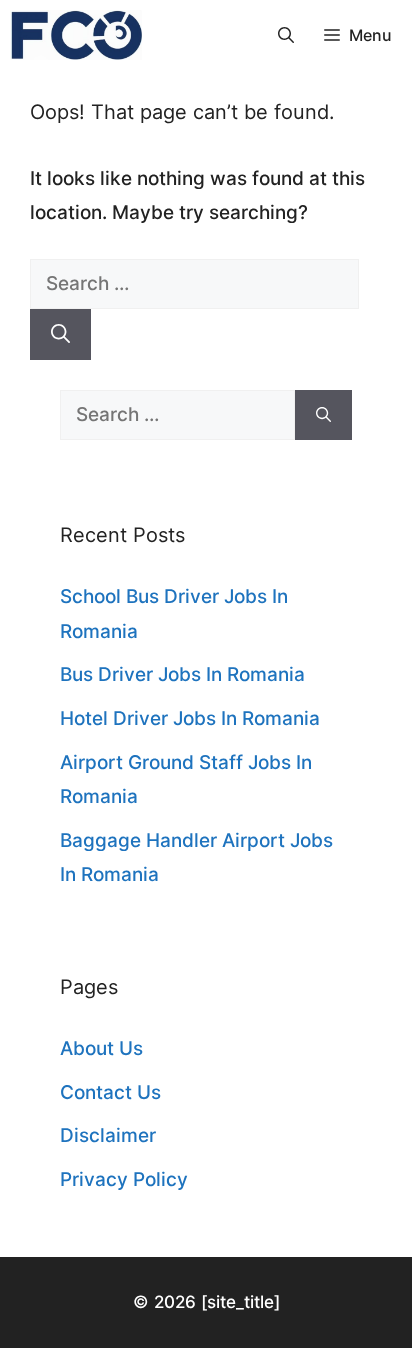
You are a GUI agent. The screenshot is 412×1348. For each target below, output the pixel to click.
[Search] (60, 334)
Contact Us (110, 1092)
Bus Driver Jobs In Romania (182, 674)
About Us (101, 1048)
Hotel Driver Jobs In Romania (190, 718)
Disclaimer (108, 1135)
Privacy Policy (124, 1179)
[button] (286, 35)
